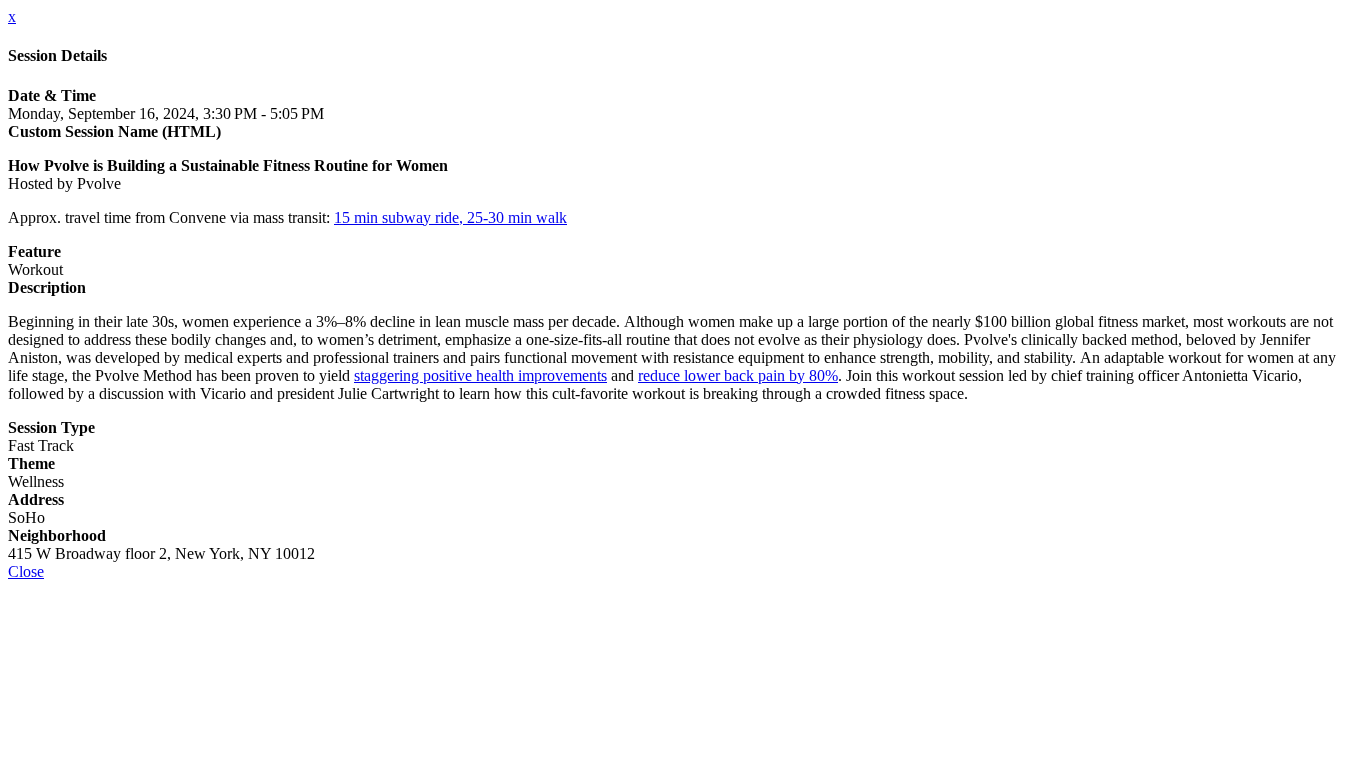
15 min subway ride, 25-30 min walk (450, 217)
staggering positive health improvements (480, 375)
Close (26, 571)
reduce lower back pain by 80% (738, 375)
